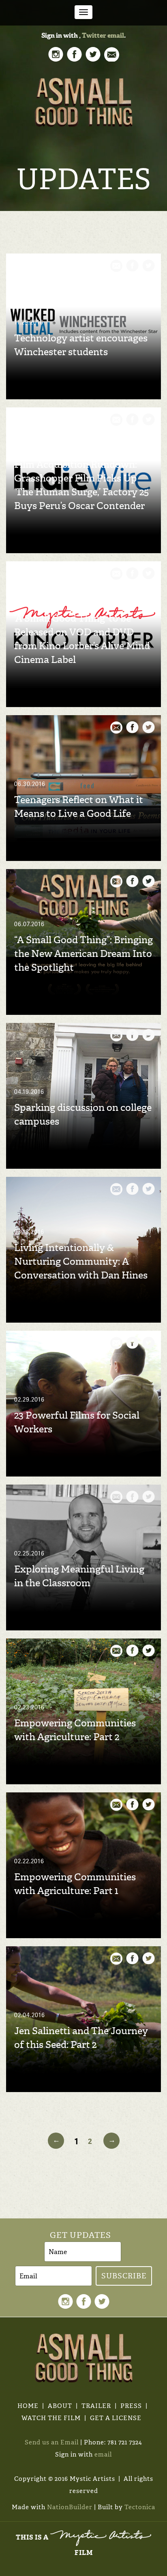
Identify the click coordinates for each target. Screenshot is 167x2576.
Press (131, 2406)
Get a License (116, 2418)
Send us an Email (52, 2442)
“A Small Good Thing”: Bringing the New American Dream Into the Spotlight (83, 954)
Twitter (94, 35)
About (60, 2406)
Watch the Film (51, 2418)
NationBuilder (70, 2507)
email (116, 35)
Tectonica (140, 2507)
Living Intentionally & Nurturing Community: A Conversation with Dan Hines (81, 1261)
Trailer (96, 2406)
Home (28, 2406)
